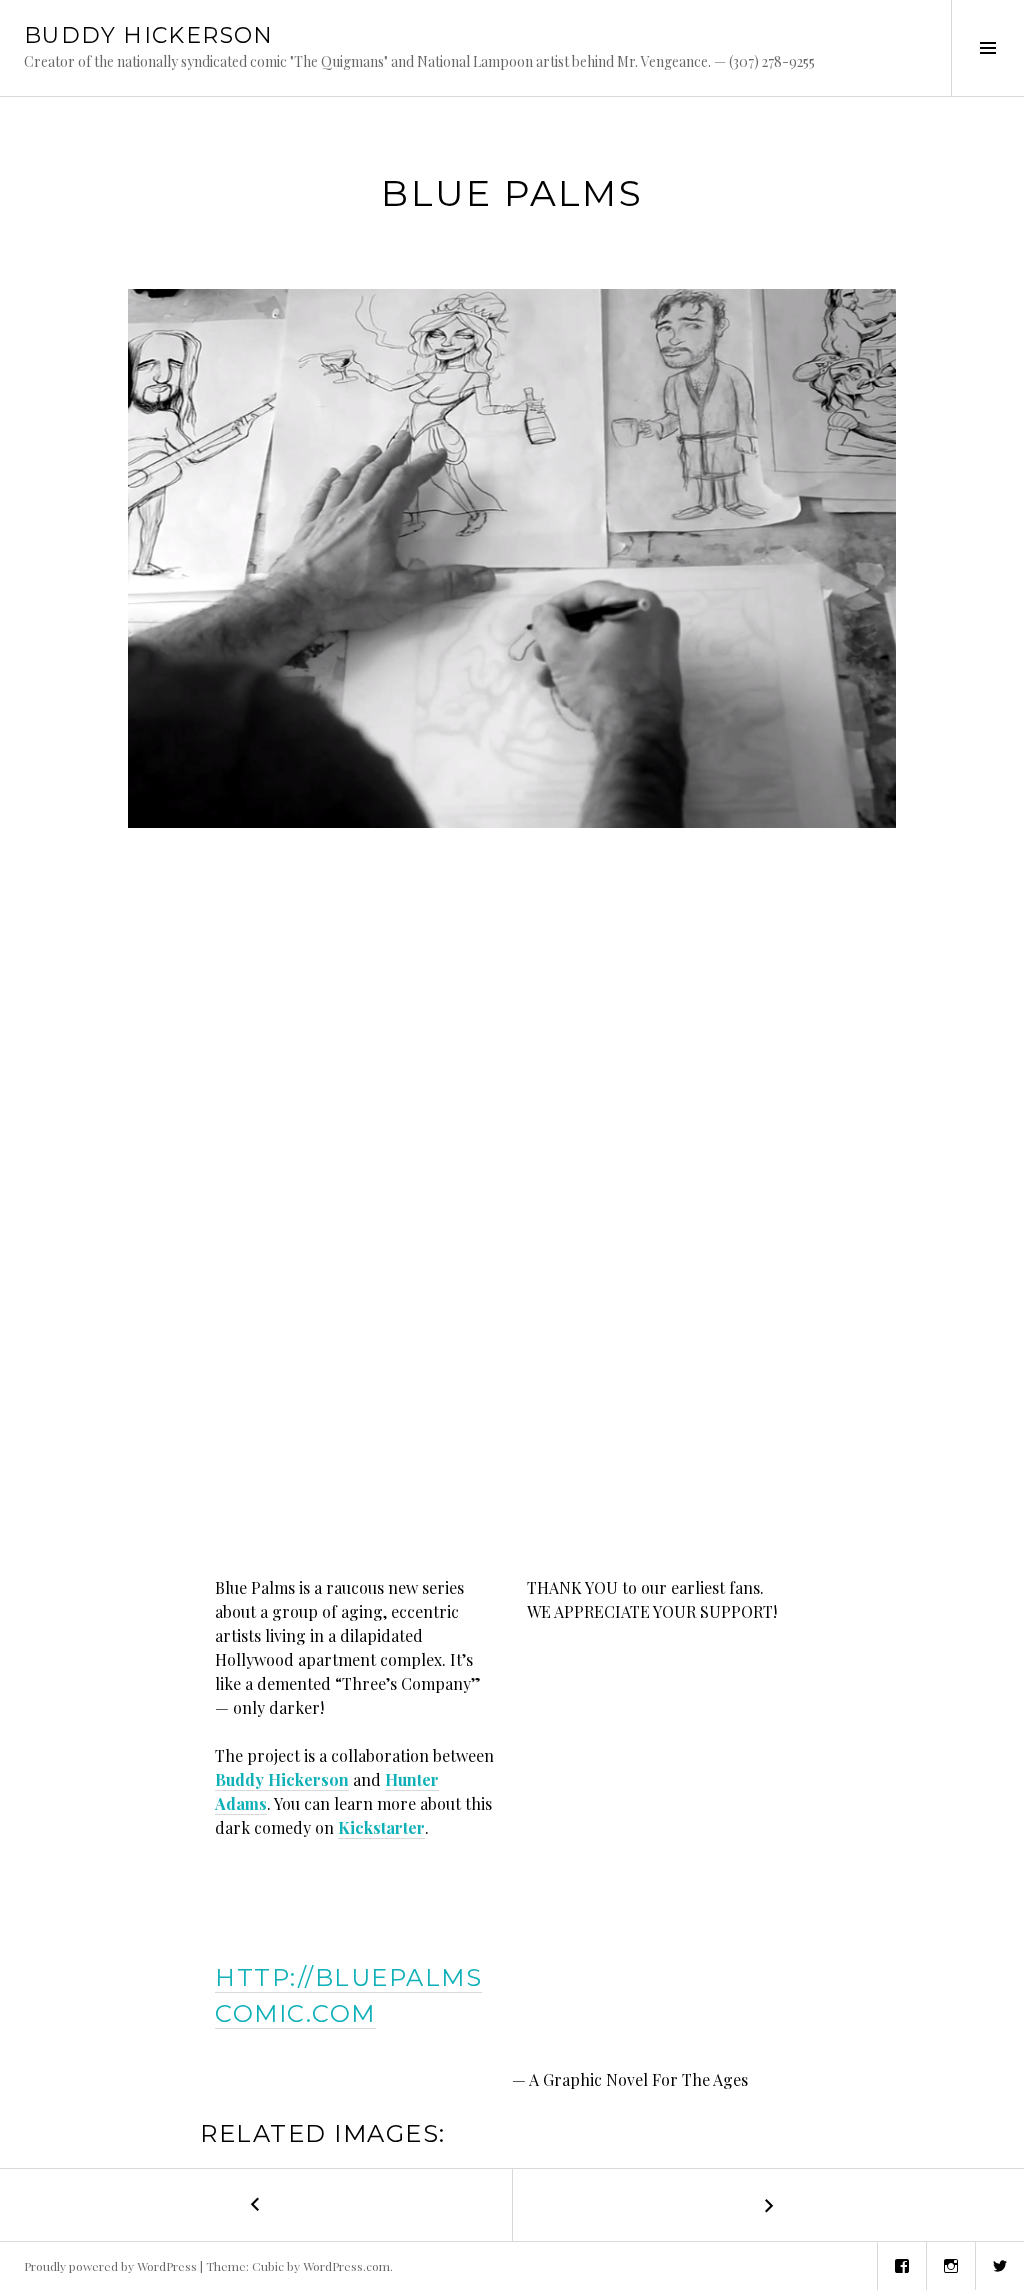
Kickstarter (381, 1827)
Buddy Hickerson (282, 1779)
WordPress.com (346, 2266)
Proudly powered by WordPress (110, 2266)
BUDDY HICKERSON (149, 35)
